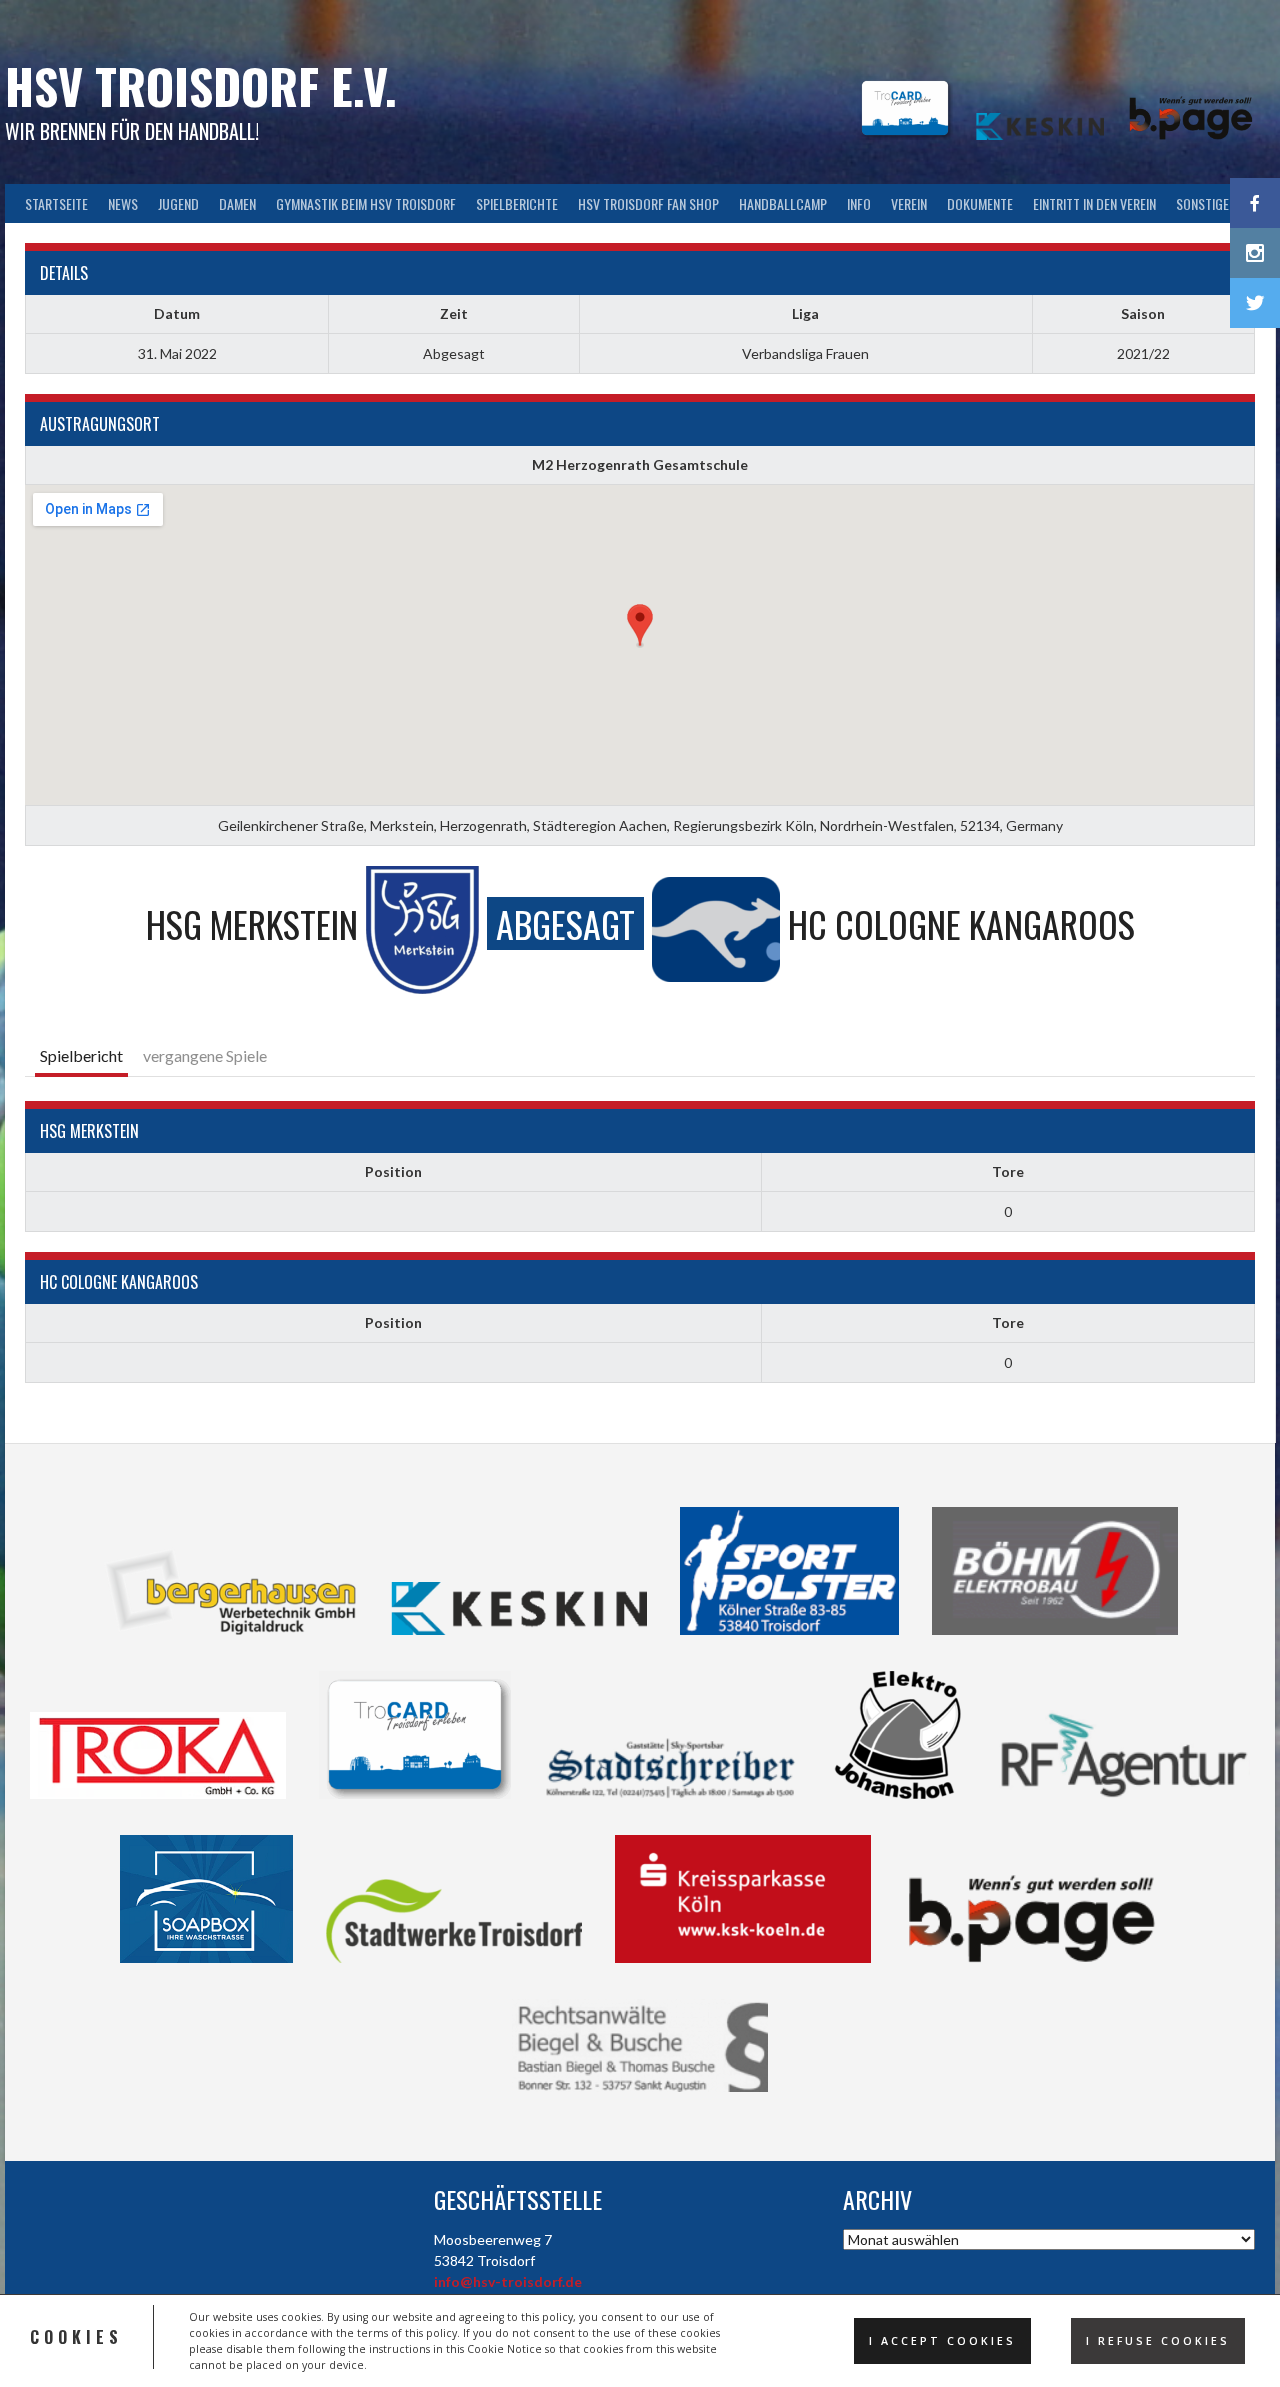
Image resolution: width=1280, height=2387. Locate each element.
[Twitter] (1255, 303)
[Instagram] (1255, 253)
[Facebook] (1255, 203)
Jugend (178, 203)
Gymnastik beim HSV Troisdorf (366, 203)
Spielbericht (81, 1055)
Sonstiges (1206, 203)
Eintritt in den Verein (1094, 203)
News (123, 203)
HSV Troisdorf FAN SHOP (648, 203)
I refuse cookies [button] (1158, 2341)
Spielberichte (517, 203)
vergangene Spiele (205, 1055)
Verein (909, 203)
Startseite (56, 203)
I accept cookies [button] (942, 2341)
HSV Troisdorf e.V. (201, 85)
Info (859, 203)
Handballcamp (783, 203)
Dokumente (980, 203)
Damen (237, 203)
